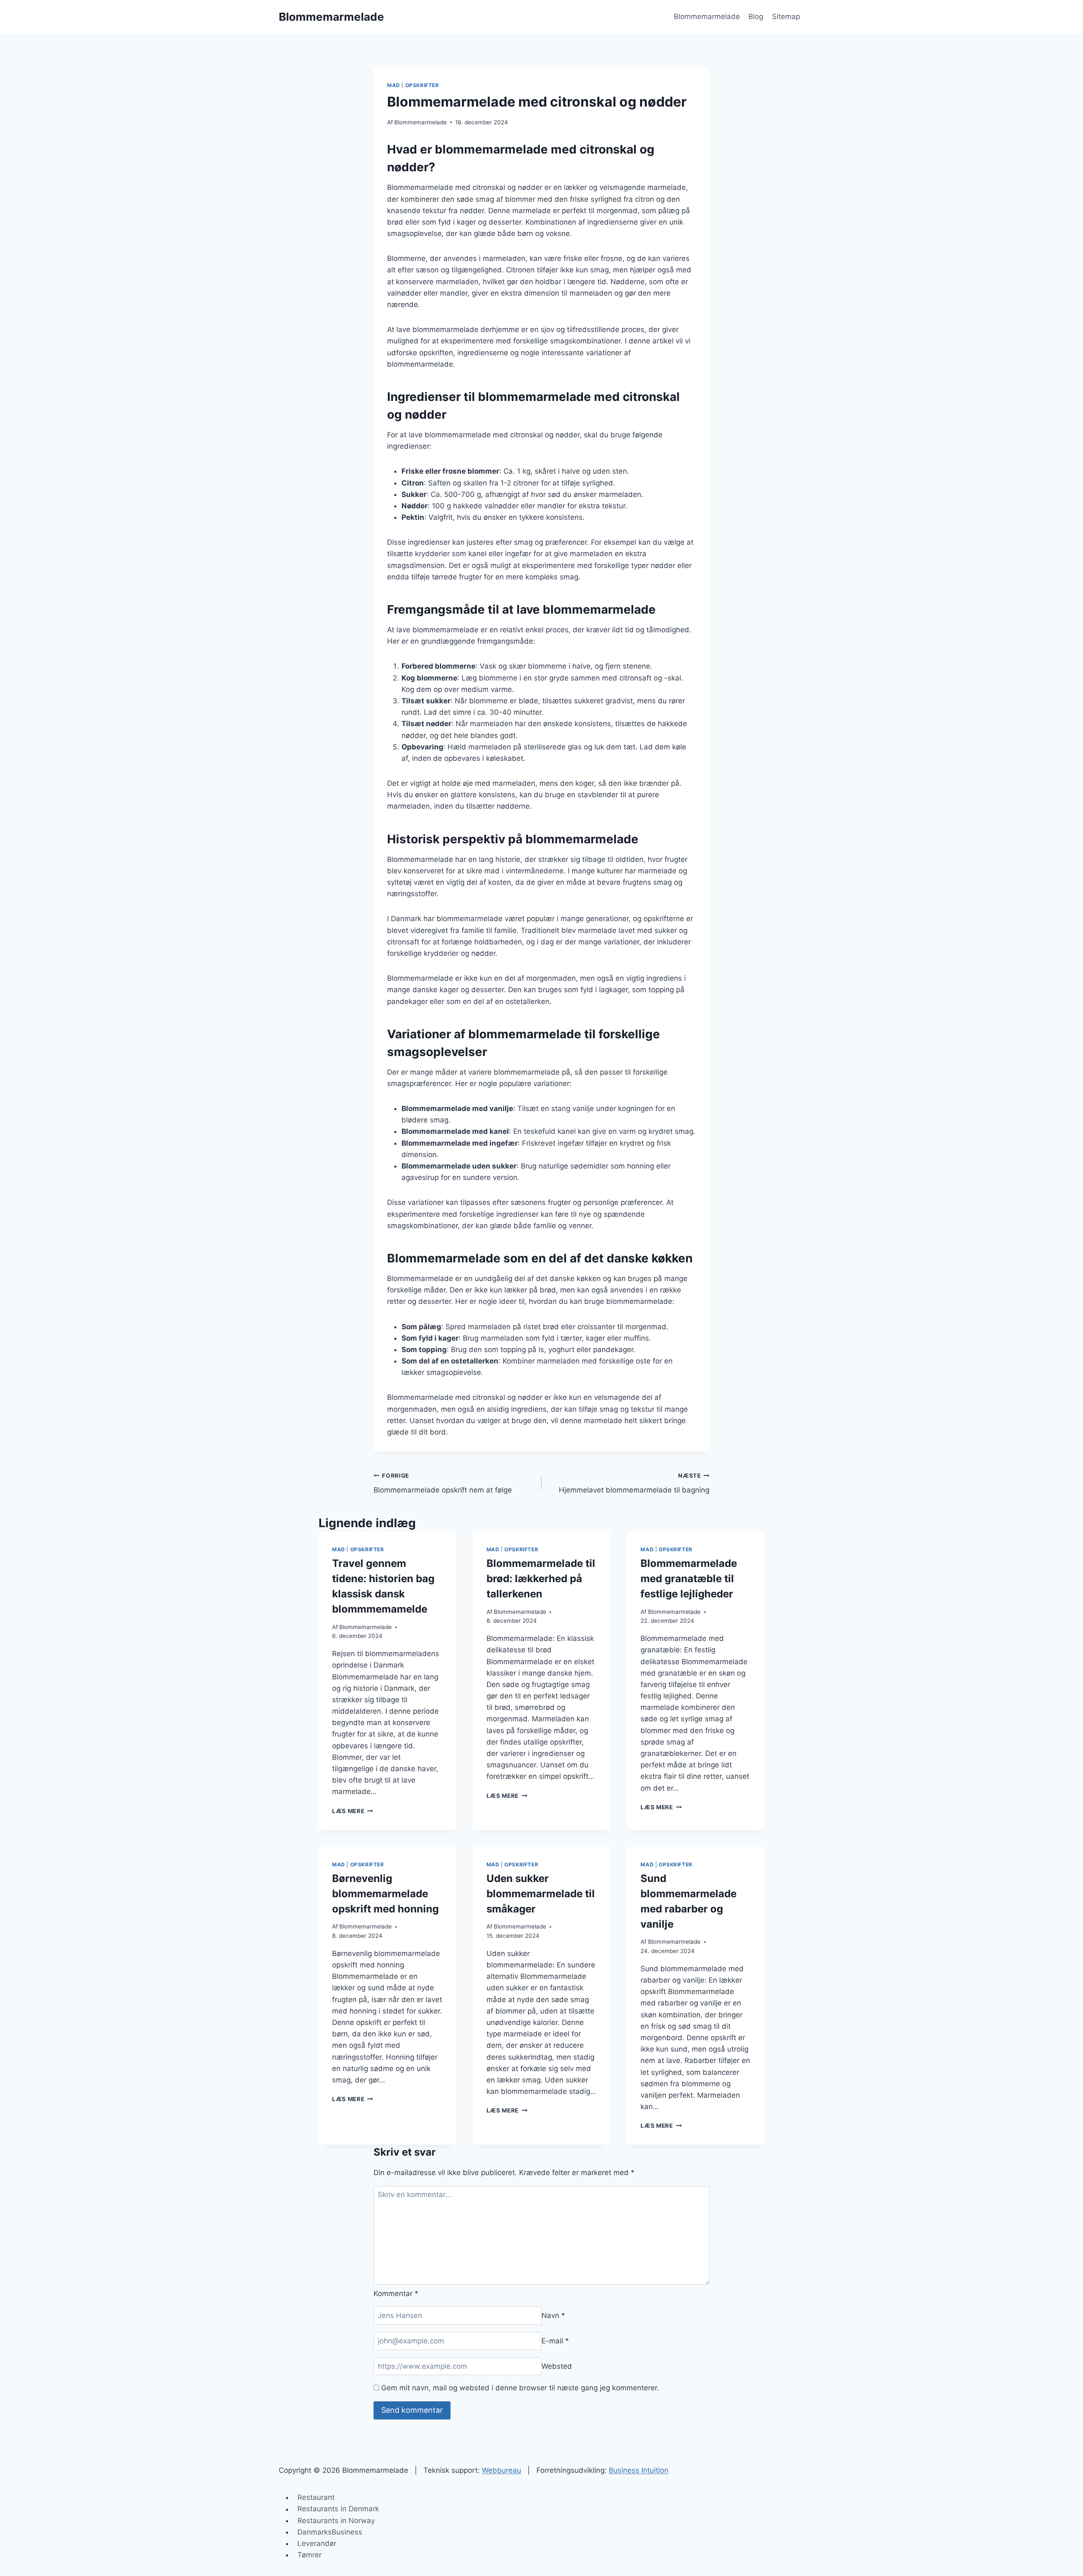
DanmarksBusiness (330, 2532)
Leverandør (317, 2543)
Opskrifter (422, 85)
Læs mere (353, 1811)
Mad (394, 85)
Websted (557, 2366)
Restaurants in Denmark (338, 2509)
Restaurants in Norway (336, 2521)
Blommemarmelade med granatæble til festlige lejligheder (689, 1579)
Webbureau (502, 2470)
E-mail (555, 2341)
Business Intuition (639, 2470)
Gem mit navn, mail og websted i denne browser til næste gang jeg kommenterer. (520, 2388)
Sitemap (786, 16)
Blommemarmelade (707, 16)
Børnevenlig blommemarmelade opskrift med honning (385, 1894)
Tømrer (309, 2555)
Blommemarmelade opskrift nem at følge (443, 1483)
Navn (553, 2315)
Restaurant (316, 2497)
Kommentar (396, 2293)
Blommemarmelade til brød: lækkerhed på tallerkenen (541, 1579)
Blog (756, 16)
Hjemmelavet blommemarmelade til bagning (634, 1483)
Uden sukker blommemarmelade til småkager (541, 1894)
